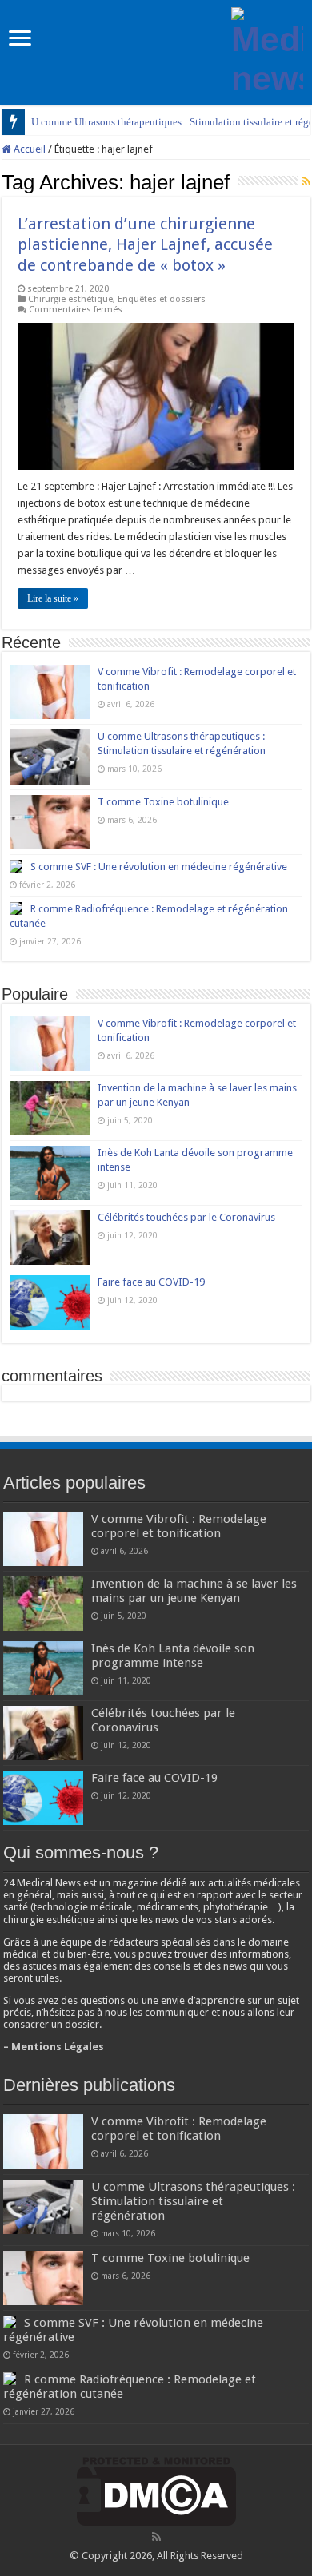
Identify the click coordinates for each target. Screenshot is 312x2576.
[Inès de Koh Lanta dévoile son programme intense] (50, 1173)
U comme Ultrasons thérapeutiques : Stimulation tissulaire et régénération (193, 2201)
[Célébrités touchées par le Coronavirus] (50, 1238)
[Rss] (156, 2537)
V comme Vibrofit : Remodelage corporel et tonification (179, 1526)
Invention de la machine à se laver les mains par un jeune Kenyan (194, 1591)
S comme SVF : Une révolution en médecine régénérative (159, 867)
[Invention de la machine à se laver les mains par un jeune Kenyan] (50, 1108)
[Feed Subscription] (306, 181)
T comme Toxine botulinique (163, 802)
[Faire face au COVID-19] (50, 1302)
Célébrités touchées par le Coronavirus (186, 1217)
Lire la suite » (53, 598)
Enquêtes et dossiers (162, 299)
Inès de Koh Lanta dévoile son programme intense (173, 1656)
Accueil (28, 149)
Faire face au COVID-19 (151, 1282)
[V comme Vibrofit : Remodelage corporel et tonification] (50, 1044)
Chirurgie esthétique (70, 299)
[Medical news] (267, 50)
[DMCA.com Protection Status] (156, 2490)
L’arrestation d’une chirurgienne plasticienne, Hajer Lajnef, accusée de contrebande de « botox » (145, 244)
